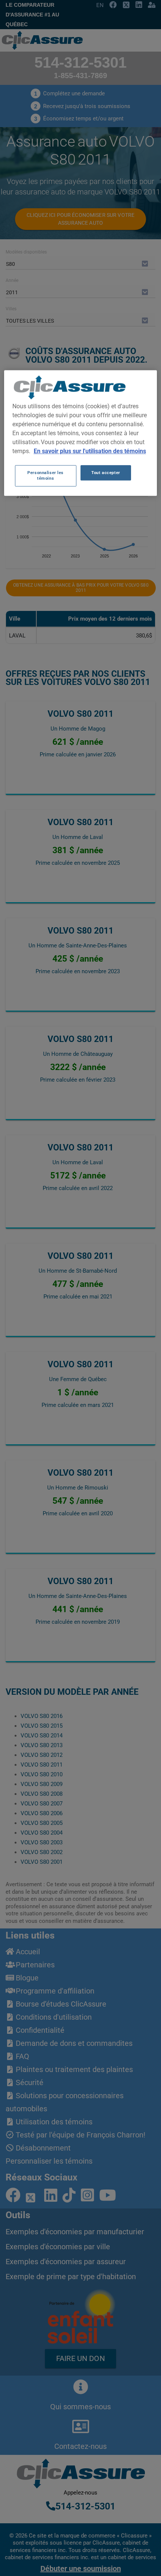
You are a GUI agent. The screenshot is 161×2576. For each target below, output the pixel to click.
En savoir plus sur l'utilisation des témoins (90, 451)
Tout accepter (106, 473)
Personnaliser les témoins (45, 476)
